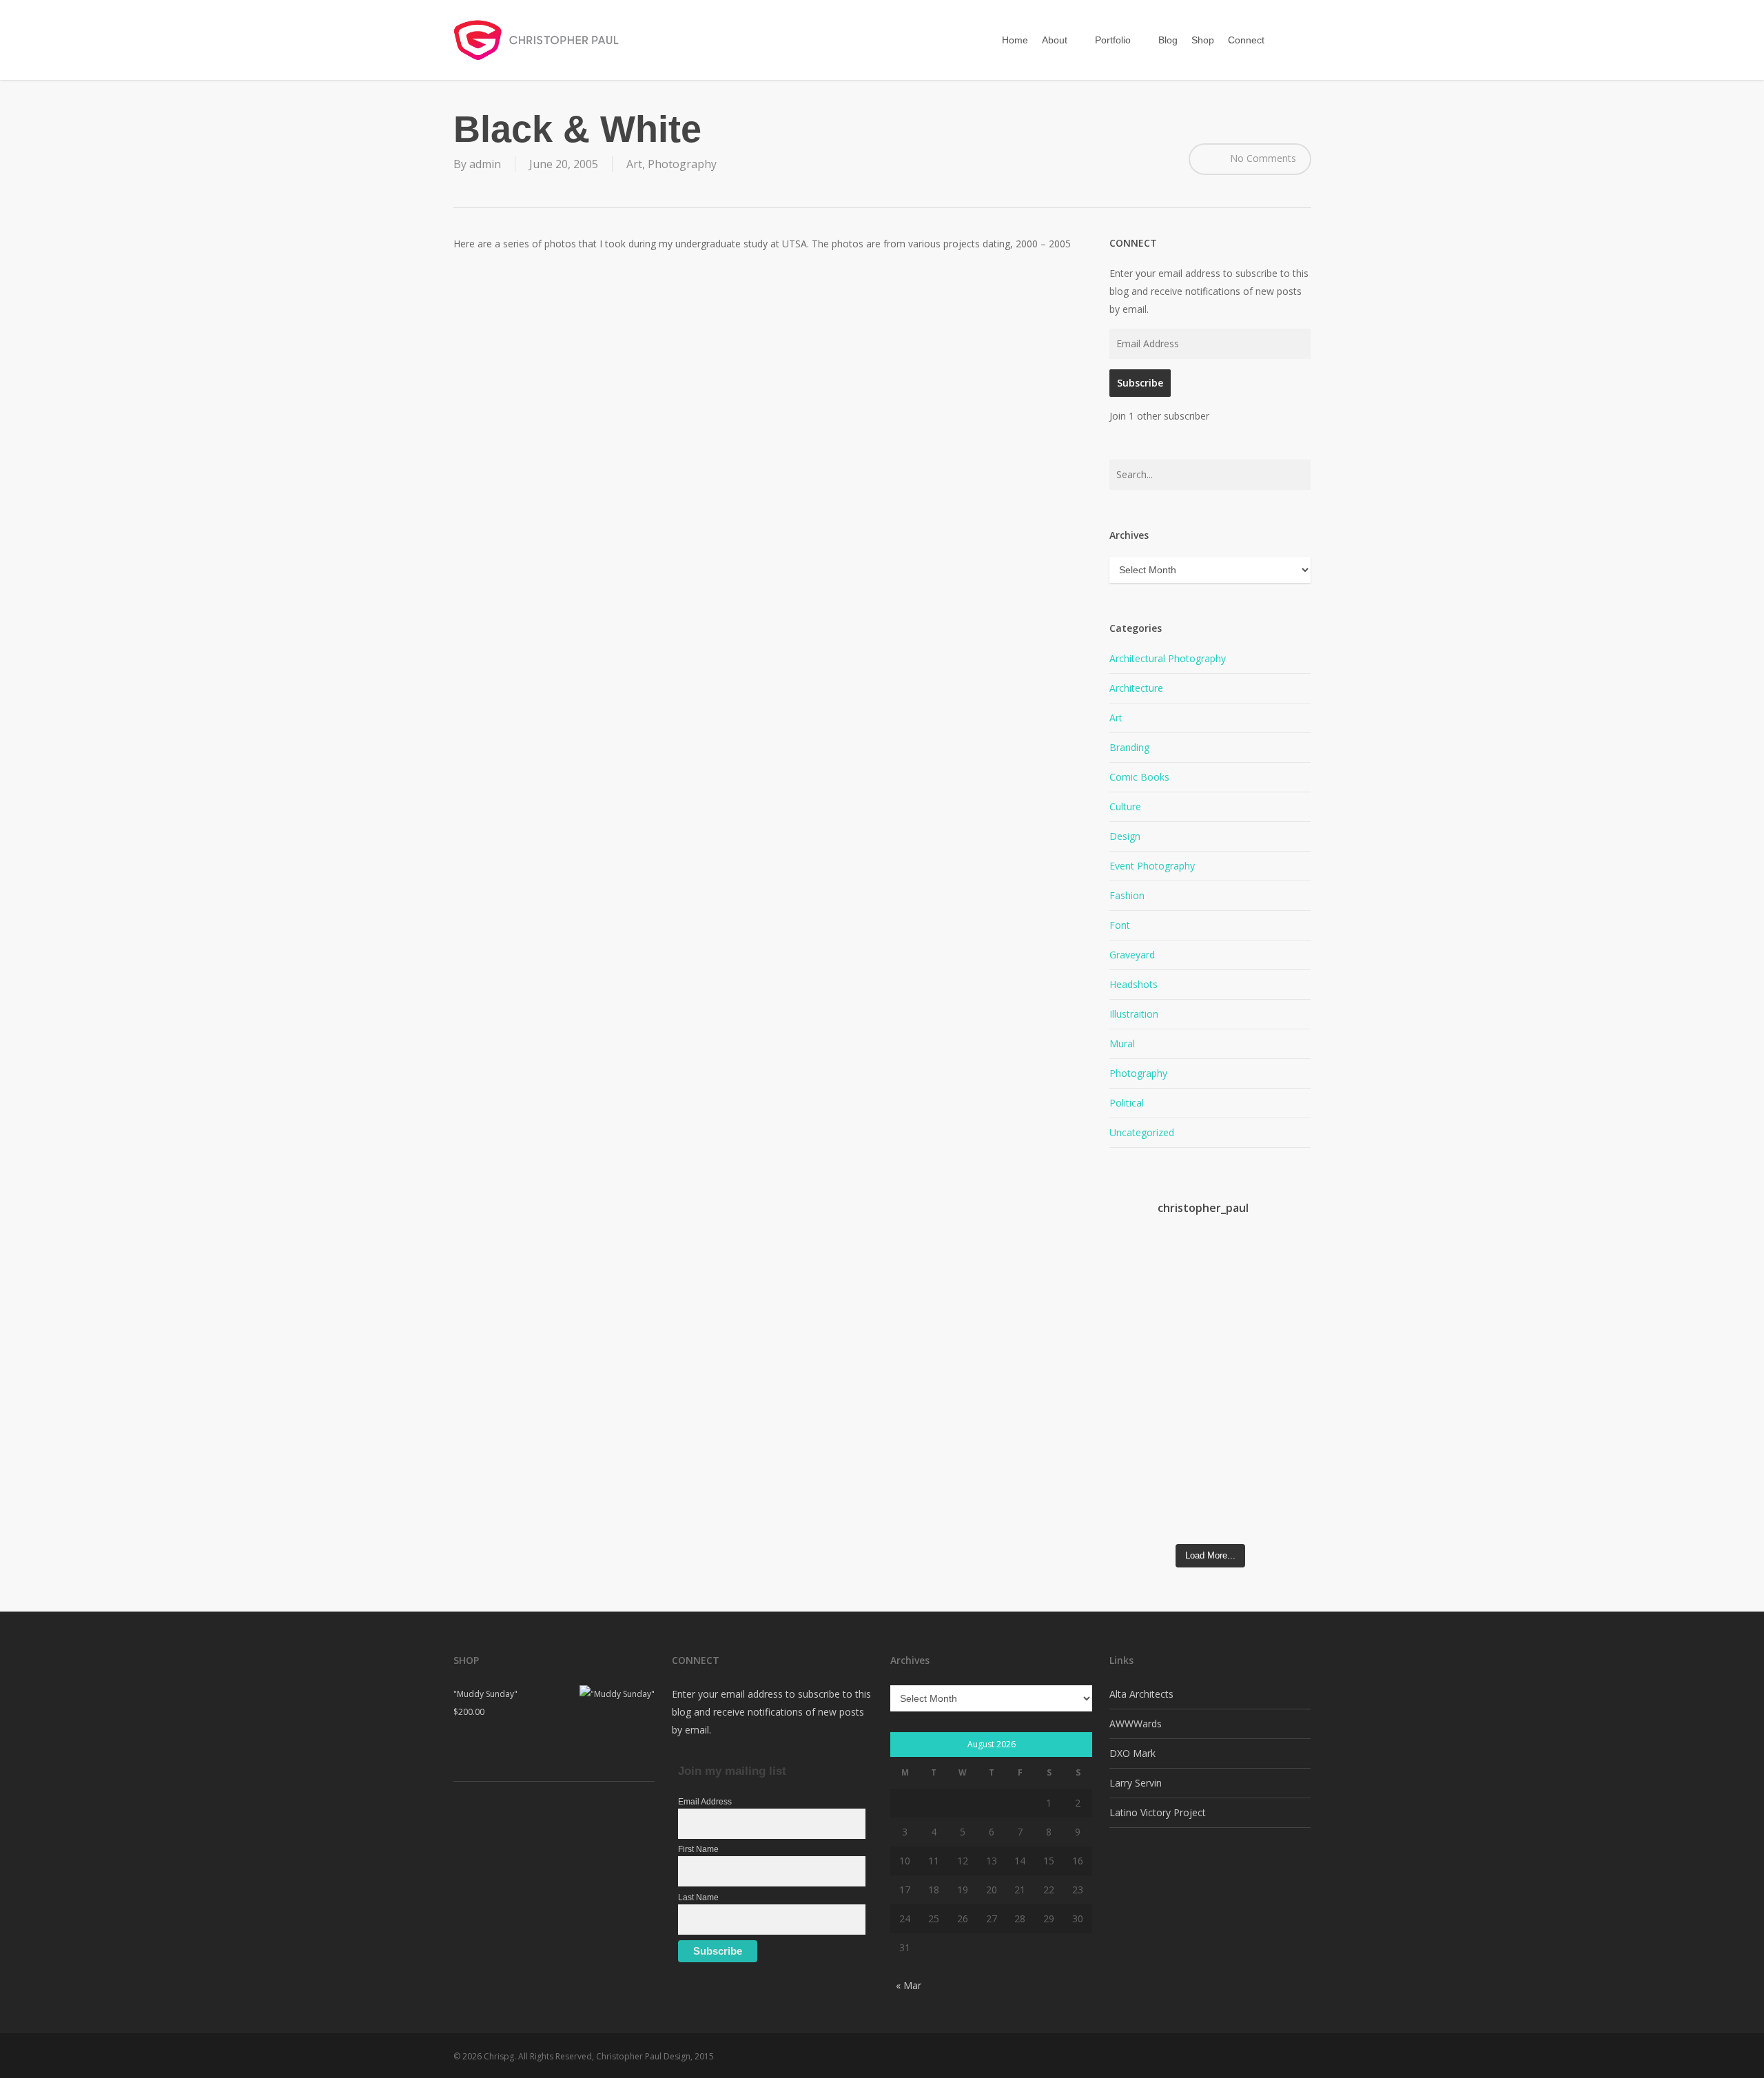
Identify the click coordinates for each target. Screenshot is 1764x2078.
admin (485, 164)
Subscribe (1140, 383)
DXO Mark (1132, 1753)
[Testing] (1285, 1434)
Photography (682, 164)
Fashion (1127, 895)
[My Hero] (1285, 1369)
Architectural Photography (1168, 658)
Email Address (705, 1802)
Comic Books (1139, 777)
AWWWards (1136, 1724)
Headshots (1134, 984)
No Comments (1262, 158)
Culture (1125, 806)
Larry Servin (1136, 1783)
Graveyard (1132, 955)
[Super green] (1185, 1443)
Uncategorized (1142, 1132)
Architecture (1136, 688)
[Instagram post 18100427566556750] (1285, 1274)
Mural (1122, 1043)
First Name (698, 1849)
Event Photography (1152, 866)
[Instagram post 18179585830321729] (1135, 1392)
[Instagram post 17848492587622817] (1235, 1274)
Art (634, 164)
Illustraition (1134, 1014)
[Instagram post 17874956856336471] (1235, 1392)
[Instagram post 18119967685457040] (1185, 1392)
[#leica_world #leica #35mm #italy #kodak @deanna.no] (1135, 1301)
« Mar (909, 1985)
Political (1127, 1103)
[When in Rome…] (1185, 1259)
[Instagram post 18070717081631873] (1135, 1457)
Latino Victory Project (1158, 1812)
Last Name (698, 1897)
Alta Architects (1141, 1694)
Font (1120, 925)
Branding (1129, 747)
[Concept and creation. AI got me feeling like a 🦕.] (1235, 1479)
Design (1125, 836)
